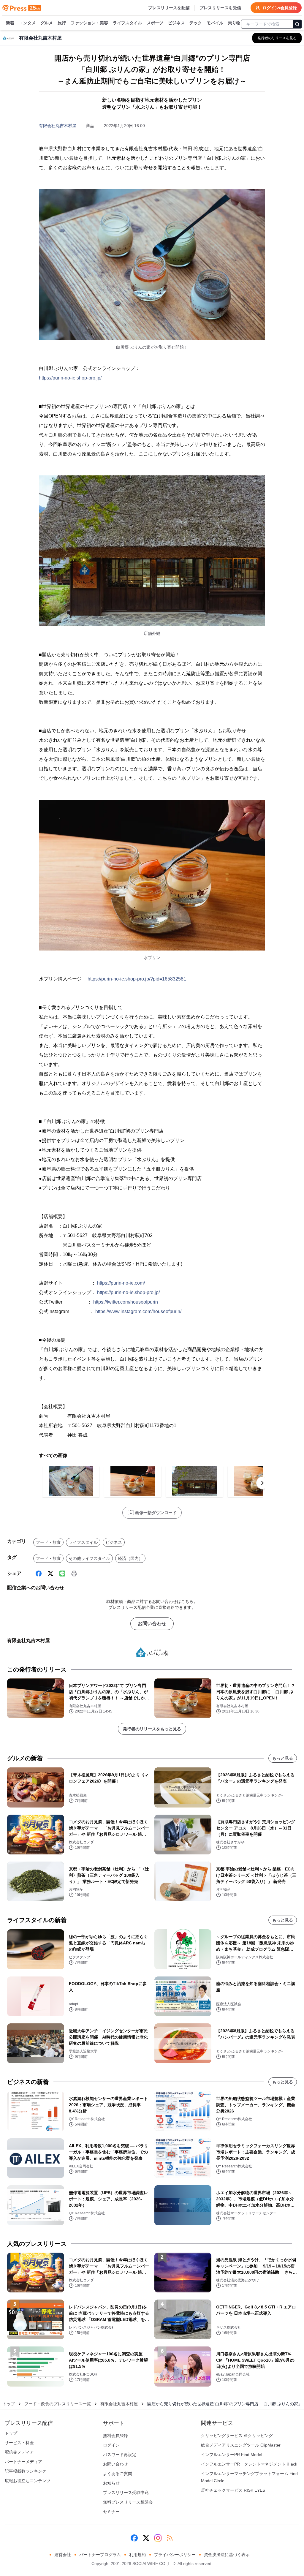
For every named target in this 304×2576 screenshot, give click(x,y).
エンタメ (27, 23)
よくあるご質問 (118, 2474)
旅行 (62, 23)
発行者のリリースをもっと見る (152, 1729)
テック (196, 23)
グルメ (47, 23)
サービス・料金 (19, 2443)
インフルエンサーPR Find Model (232, 2455)
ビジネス (176, 23)
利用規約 (137, 2555)
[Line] (62, 1574)
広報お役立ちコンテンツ (28, 2481)
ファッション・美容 (89, 23)
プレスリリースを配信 (169, 8)
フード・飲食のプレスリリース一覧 (58, 2404)
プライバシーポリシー (175, 2555)
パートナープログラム (100, 2555)
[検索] (297, 24)
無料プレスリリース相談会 (128, 2502)
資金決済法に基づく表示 (227, 2555)
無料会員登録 (115, 2436)
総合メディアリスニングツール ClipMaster (241, 2445)
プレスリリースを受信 (220, 8)
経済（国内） (130, 1558)
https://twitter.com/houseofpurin (126, 1302)
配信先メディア (19, 2452)
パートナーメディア (23, 2462)
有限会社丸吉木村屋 (58, 126)
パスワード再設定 (120, 2455)
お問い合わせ (152, 1624)
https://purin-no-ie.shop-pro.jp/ (70, 378)
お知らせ (111, 2483)
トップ (9, 2404)
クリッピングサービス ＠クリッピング (237, 2436)
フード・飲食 (48, 1542)
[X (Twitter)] (50, 1574)
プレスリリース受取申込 (126, 2493)
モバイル (215, 23)
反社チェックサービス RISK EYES (233, 2490)
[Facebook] (39, 1574)
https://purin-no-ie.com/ (121, 1283)
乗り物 (234, 23)
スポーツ (155, 23)
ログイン (111, 2445)
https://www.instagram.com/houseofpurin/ (138, 1311)
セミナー (111, 2512)
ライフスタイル (127, 23)
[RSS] (170, 2538)
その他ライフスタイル (89, 1558)
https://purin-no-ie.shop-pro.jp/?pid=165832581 (137, 979)
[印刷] (74, 1574)
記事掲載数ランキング (26, 2471)
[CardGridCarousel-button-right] (262, 1483)
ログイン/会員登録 (280, 8)
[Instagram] (158, 2538)
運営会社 (63, 2555)
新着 (10, 23)
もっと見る (283, 1758)
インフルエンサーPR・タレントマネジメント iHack (249, 2464)
